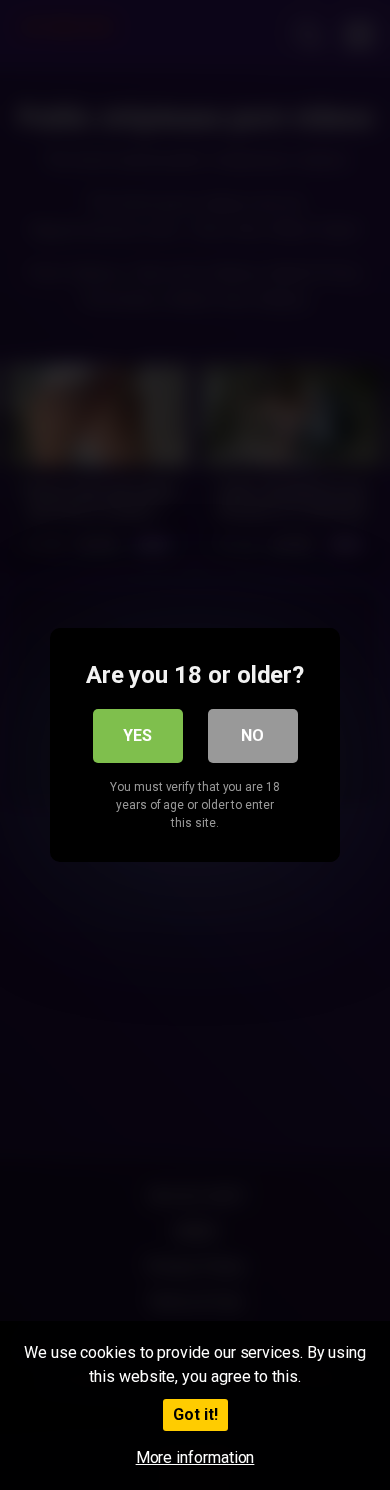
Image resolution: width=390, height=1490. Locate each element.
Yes (137, 735)
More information (195, 1457)
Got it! (195, 1414)
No (252, 735)
